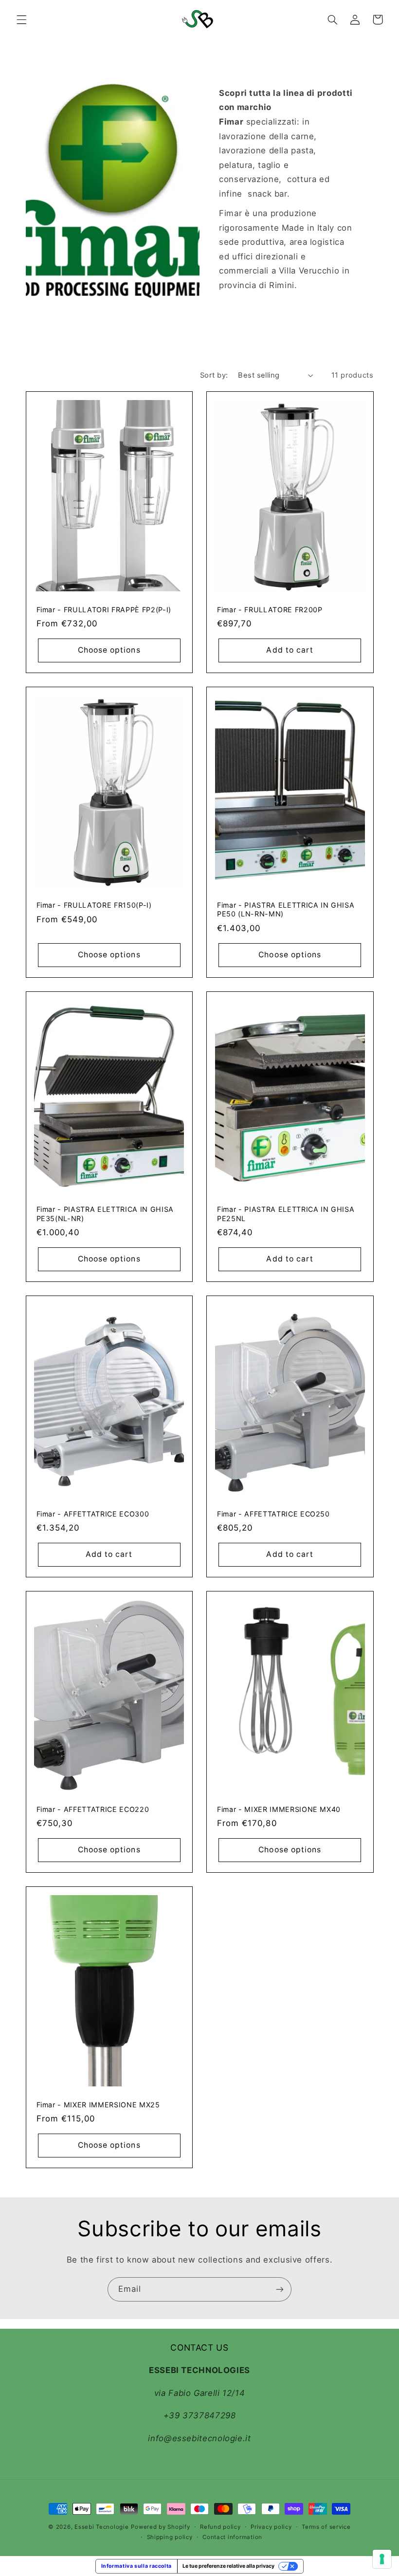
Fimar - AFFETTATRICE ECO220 (93, 1809)
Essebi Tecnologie (102, 2527)
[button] (21, 19)
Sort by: (214, 375)
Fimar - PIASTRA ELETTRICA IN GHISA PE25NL (286, 1214)
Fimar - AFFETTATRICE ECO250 (273, 1514)
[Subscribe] (280, 2289)
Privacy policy (271, 2527)
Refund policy (220, 2527)
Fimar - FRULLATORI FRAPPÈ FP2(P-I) (104, 610)
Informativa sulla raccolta (136, 2566)
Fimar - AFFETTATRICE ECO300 (93, 1514)
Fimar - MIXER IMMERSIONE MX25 (98, 2105)
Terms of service (326, 2527)
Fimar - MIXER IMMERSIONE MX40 (279, 1809)
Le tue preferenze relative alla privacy (228, 2566)
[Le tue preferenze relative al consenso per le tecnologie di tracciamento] (382, 2559)
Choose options (109, 650)
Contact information (232, 2537)
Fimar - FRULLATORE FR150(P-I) (94, 905)
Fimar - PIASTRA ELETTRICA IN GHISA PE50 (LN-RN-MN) (286, 909)
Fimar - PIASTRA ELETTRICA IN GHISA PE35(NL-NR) (105, 1214)
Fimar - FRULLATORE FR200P (270, 610)
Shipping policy (170, 2537)
